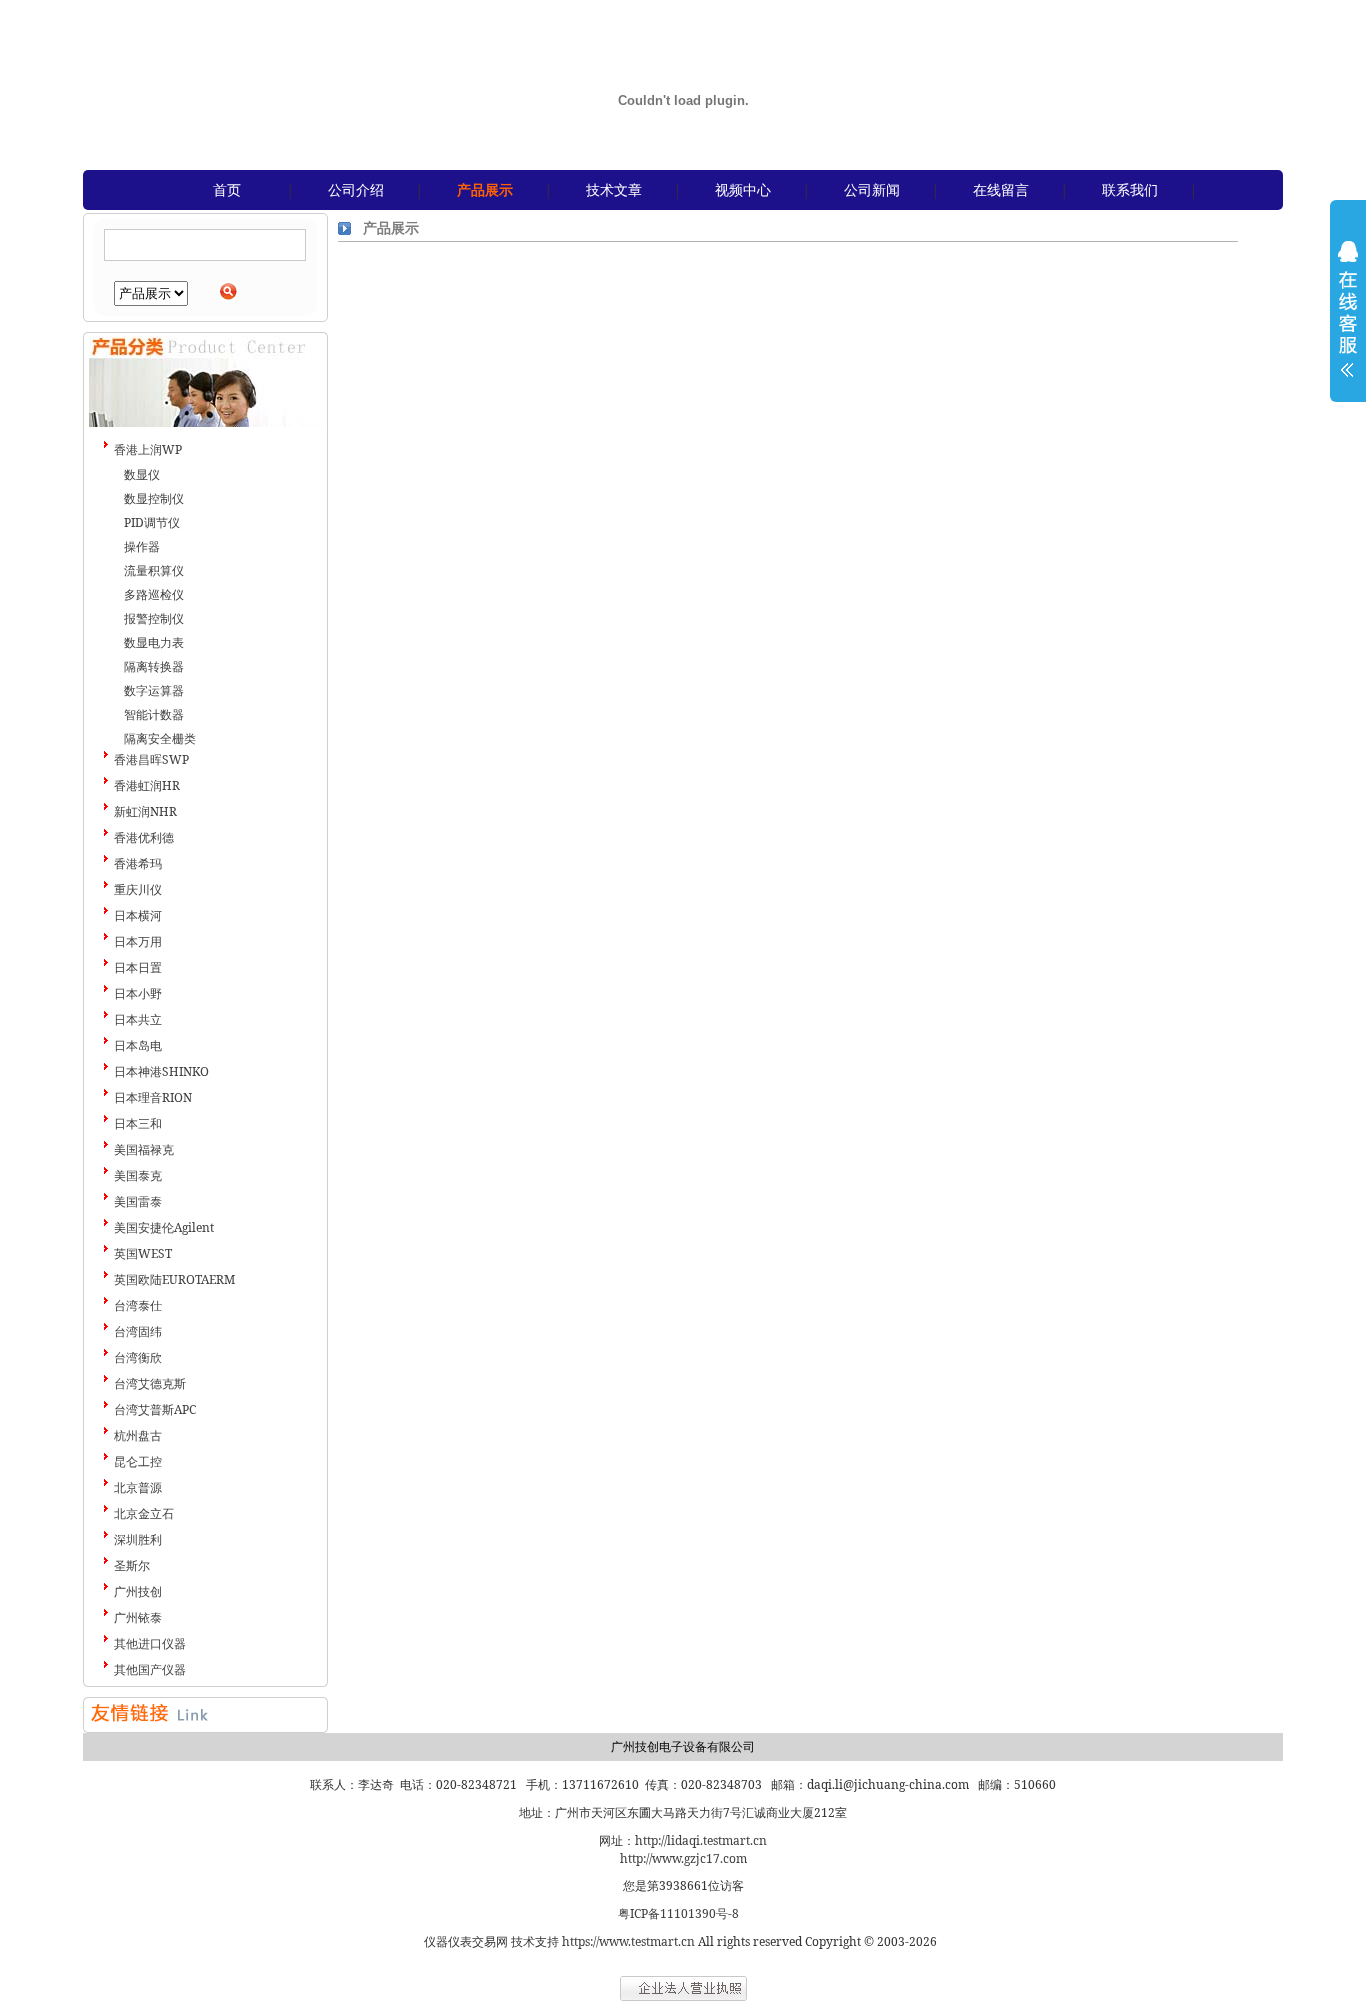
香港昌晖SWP (151, 759)
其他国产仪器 (150, 1669)
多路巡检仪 (154, 594)
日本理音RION (153, 1097)
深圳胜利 (138, 1539)
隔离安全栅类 (160, 738)
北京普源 (138, 1487)
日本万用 (138, 941)
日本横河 (138, 915)
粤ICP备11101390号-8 (678, 1913)
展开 (1348, 322)
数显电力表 (154, 642)
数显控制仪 (154, 498)
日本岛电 (138, 1045)
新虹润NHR (145, 811)
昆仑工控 (138, 1461)
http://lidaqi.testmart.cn (701, 1840)
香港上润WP (148, 449)
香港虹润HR (147, 785)
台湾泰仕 (138, 1305)
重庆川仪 (138, 889)
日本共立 (138, 1019)
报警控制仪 (154, 618)
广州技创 (138, 1591)
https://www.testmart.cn (628, 1941)
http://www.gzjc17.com (683, 1858)
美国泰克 (138, 1175)
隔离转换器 (154, 666)
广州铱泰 (138, 1617)
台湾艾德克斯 (150, 1383)
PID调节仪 (152, 522)
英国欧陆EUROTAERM (174, 1279)
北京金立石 (144, 1513)
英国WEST (143, 1253)
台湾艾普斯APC (155, 1409)
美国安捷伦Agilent (164, 1227)
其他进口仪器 (150, 1643)
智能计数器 (154, 714)
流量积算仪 (154, 570)
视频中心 (743, 189)
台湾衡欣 (138, 1357)
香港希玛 (138, 863)
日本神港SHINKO (161, 1071)
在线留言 (1001, 189)
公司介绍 (356, 189)
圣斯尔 (132, 1565)
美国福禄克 (144, 1149)
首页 (227, 189)
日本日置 (138, 967)
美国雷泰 (138, 1201)
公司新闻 (872, 189)
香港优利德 (144, 837)
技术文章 (614, 189)
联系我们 (1130, 189)
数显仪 (142, 474)
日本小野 (138, 993)
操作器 (142, 546)
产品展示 (485, 189)
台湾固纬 (138, 1331)
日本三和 (138, 1123)
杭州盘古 (138, 1435)
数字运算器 (154, 690)
